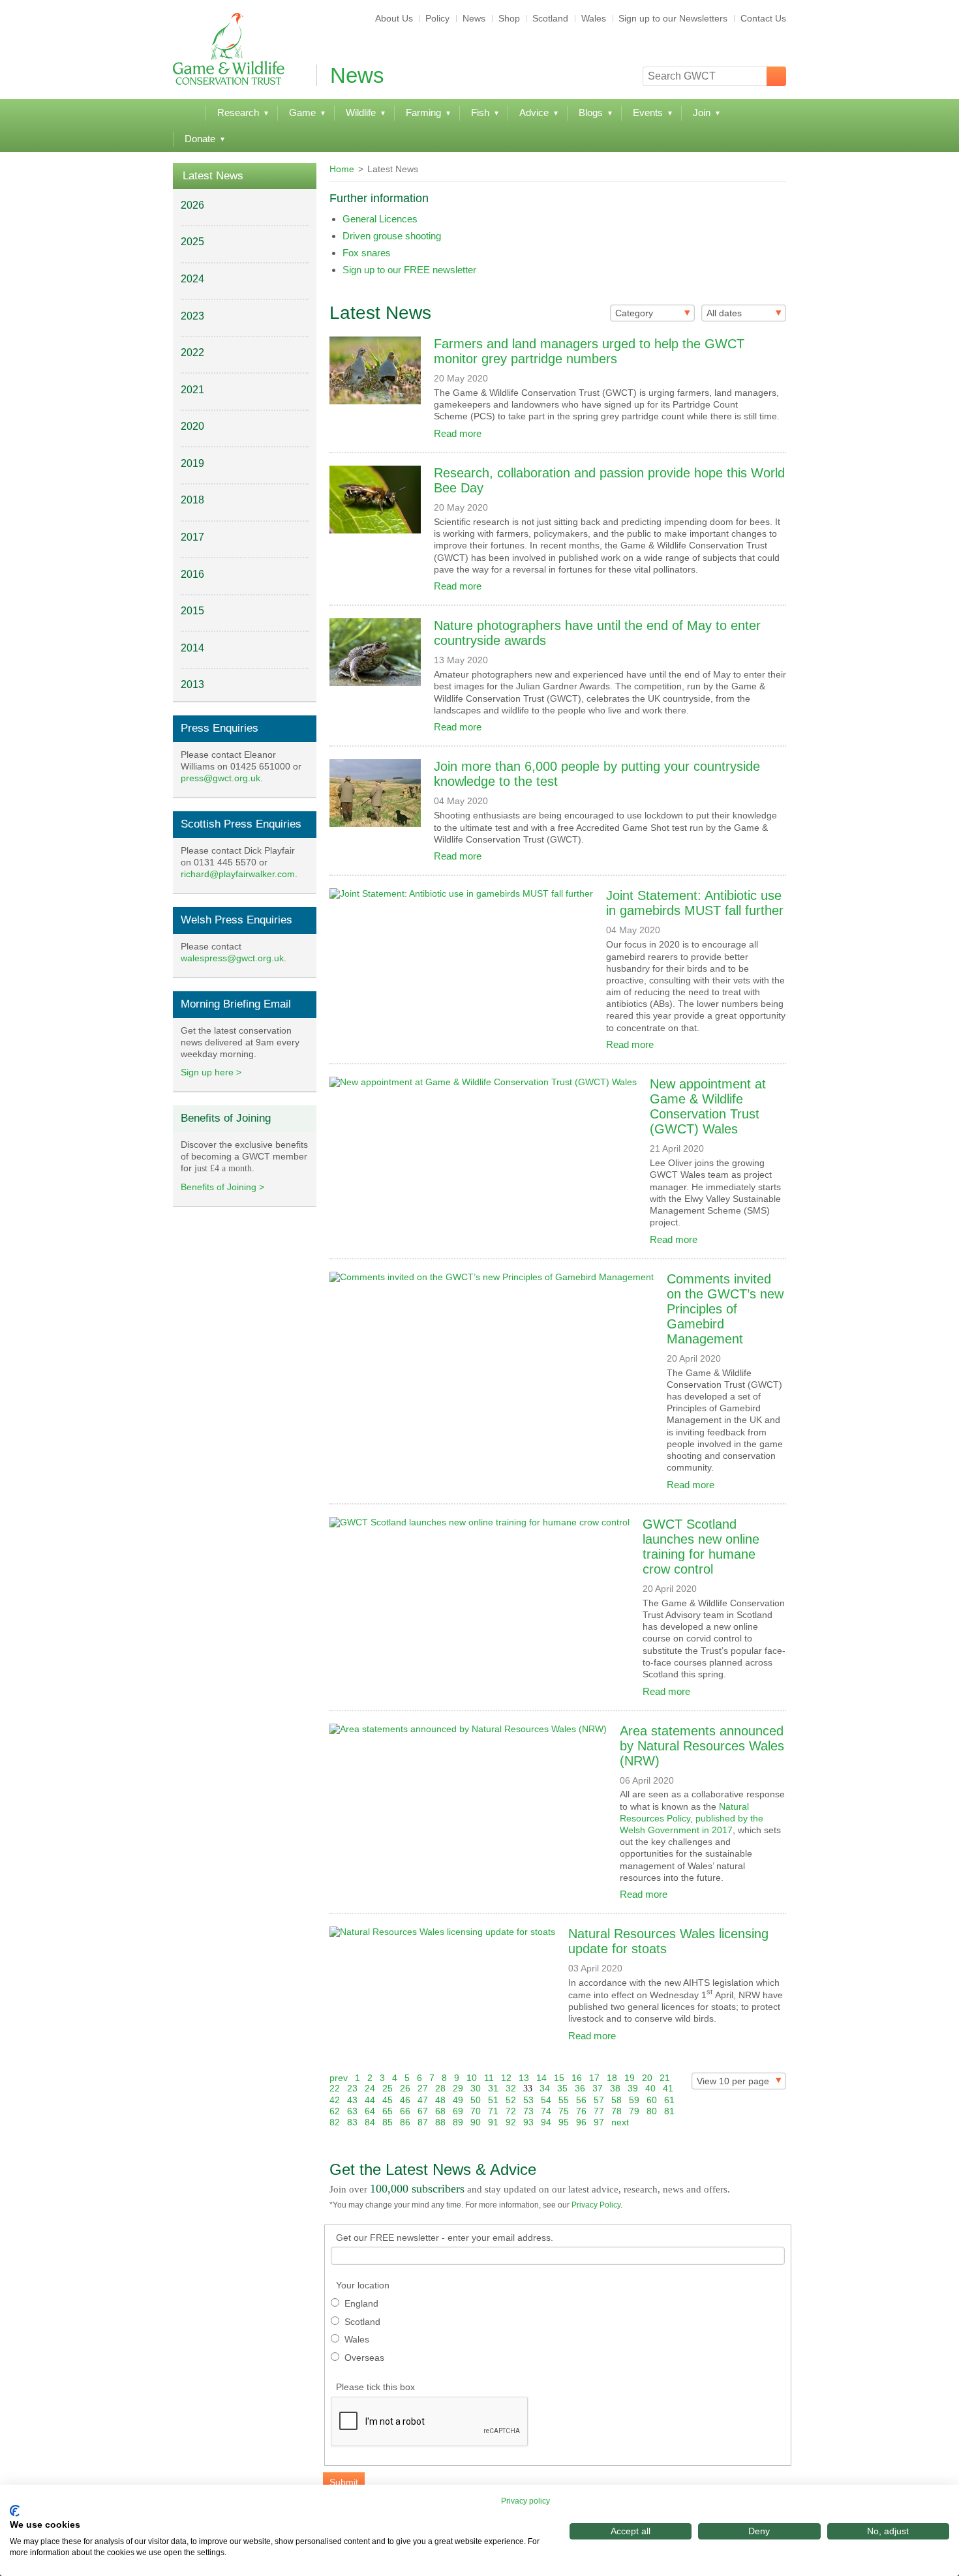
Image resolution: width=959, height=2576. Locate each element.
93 (528, 2122)
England (361, 2303)
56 (581, 2100)
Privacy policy (525, 2501)
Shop (509, 18)
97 (599, 2122)
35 (562, 2088)
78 (616, 2111)
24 (370, 2088)
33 (528, 2089)
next (620, 2122)
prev (339, 2078)
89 (458, 2122)
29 (458, 2088)
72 (511, 2111)
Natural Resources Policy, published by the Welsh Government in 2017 (692, 1818)
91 (493, 2122)
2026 (192, 205)
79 (634, 2111)
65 (388, 2111)
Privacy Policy (596, 2205)
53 (528, 2100)
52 (511, 2100)
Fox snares (367, 253)
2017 (192, 537)
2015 (192, 611)
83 (352, 2122)
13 (524, 2078)
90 (476, 2122)
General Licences (380, 219)
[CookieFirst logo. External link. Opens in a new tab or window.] (15, 2511)
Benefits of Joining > (222, 1187)
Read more (458, 433)
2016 (192, 574)
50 (476, 2100)
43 (352, 2100)
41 (668, 2088)
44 (370, 2100)
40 (650, 2088)
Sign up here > (211, 1072)
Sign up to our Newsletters (673, 18)
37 (598, 2088)
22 (335, 2088)
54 (546, 2100)
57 (599, 2100)
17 (594, 2078)
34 (545, 2088)
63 (352, 2111)
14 (541, 2078)
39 (633, 2088)
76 (581, 2111)
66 (405, 2111)
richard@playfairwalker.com (238, 874)
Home (342, 169)
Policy (437, 18)
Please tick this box (375, 2387)
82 (335, 2122)
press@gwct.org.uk (221, 778)
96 (581, 2122)
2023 (192, 316)
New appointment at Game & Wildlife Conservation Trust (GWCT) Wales (708, 1106)
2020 (192, 426)
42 (335, 2100)
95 (564, 2122)
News (474, 18)
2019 (192, 463)
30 (476, 2088)
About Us (394, 18)
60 (652, 2100)
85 (388, 2122)
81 (669, 2111)
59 (634, 2100)
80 (652, 2111)
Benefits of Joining (226, 1118)
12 (506, 2078)
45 (388, 2100)
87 (423, 2122)
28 (440, 2088)
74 (546, 2111)
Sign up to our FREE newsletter (409, 270)
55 (564, 2100)
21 (665, 2078)
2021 (192, 390)
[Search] (776, 76)
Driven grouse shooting (392, 236)
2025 (192, 242)
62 (335, 2111)
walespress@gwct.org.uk (232, 958)
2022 (192, 352)
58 (616, 2100)
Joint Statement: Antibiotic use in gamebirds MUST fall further (695, 903)
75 (564, 2111)
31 (493, 2088)
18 (612, 2078)
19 (630, 2078)
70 (476, 2111)
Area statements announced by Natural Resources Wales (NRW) (702, 1746)
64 (370, 2111)
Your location (363, 2285)
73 (528, 2111)
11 (489, 2078)
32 (511, 2088)
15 (559, 2078)
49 (458, 2100)
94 (546, 2122)
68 (440, 2111)
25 (388, 2088)
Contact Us (763, 18)
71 (493, 2111)
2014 (192, 648)
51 (493, 2100)
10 (472, 2078)
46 (405, 2100)
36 (580, 2088)
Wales (594, 18)
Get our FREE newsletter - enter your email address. (445, 2238)
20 (647, 2078)
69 (458, 2111)
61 (669, 2100)
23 (352, 2088)
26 (405, 2088)
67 (423, 2111)
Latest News (213, 176)
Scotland (550, 18)
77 (599, 2111)
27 (423, 2088)
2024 (192, 279)
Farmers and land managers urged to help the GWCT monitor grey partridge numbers (589, 351)
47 (423, 2100)
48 (440, 2100)
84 (370, 2122)
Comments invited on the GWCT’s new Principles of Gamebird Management (725, 1309)
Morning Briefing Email (236, 1004)
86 (405, 2122)
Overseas (364, 2358)
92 (511, 2122)
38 (615, 2088)
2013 (192, 684)
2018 (192, 500)
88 (440, 2122)
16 (577, 2078)
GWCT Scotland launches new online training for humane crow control (701, 1547)
